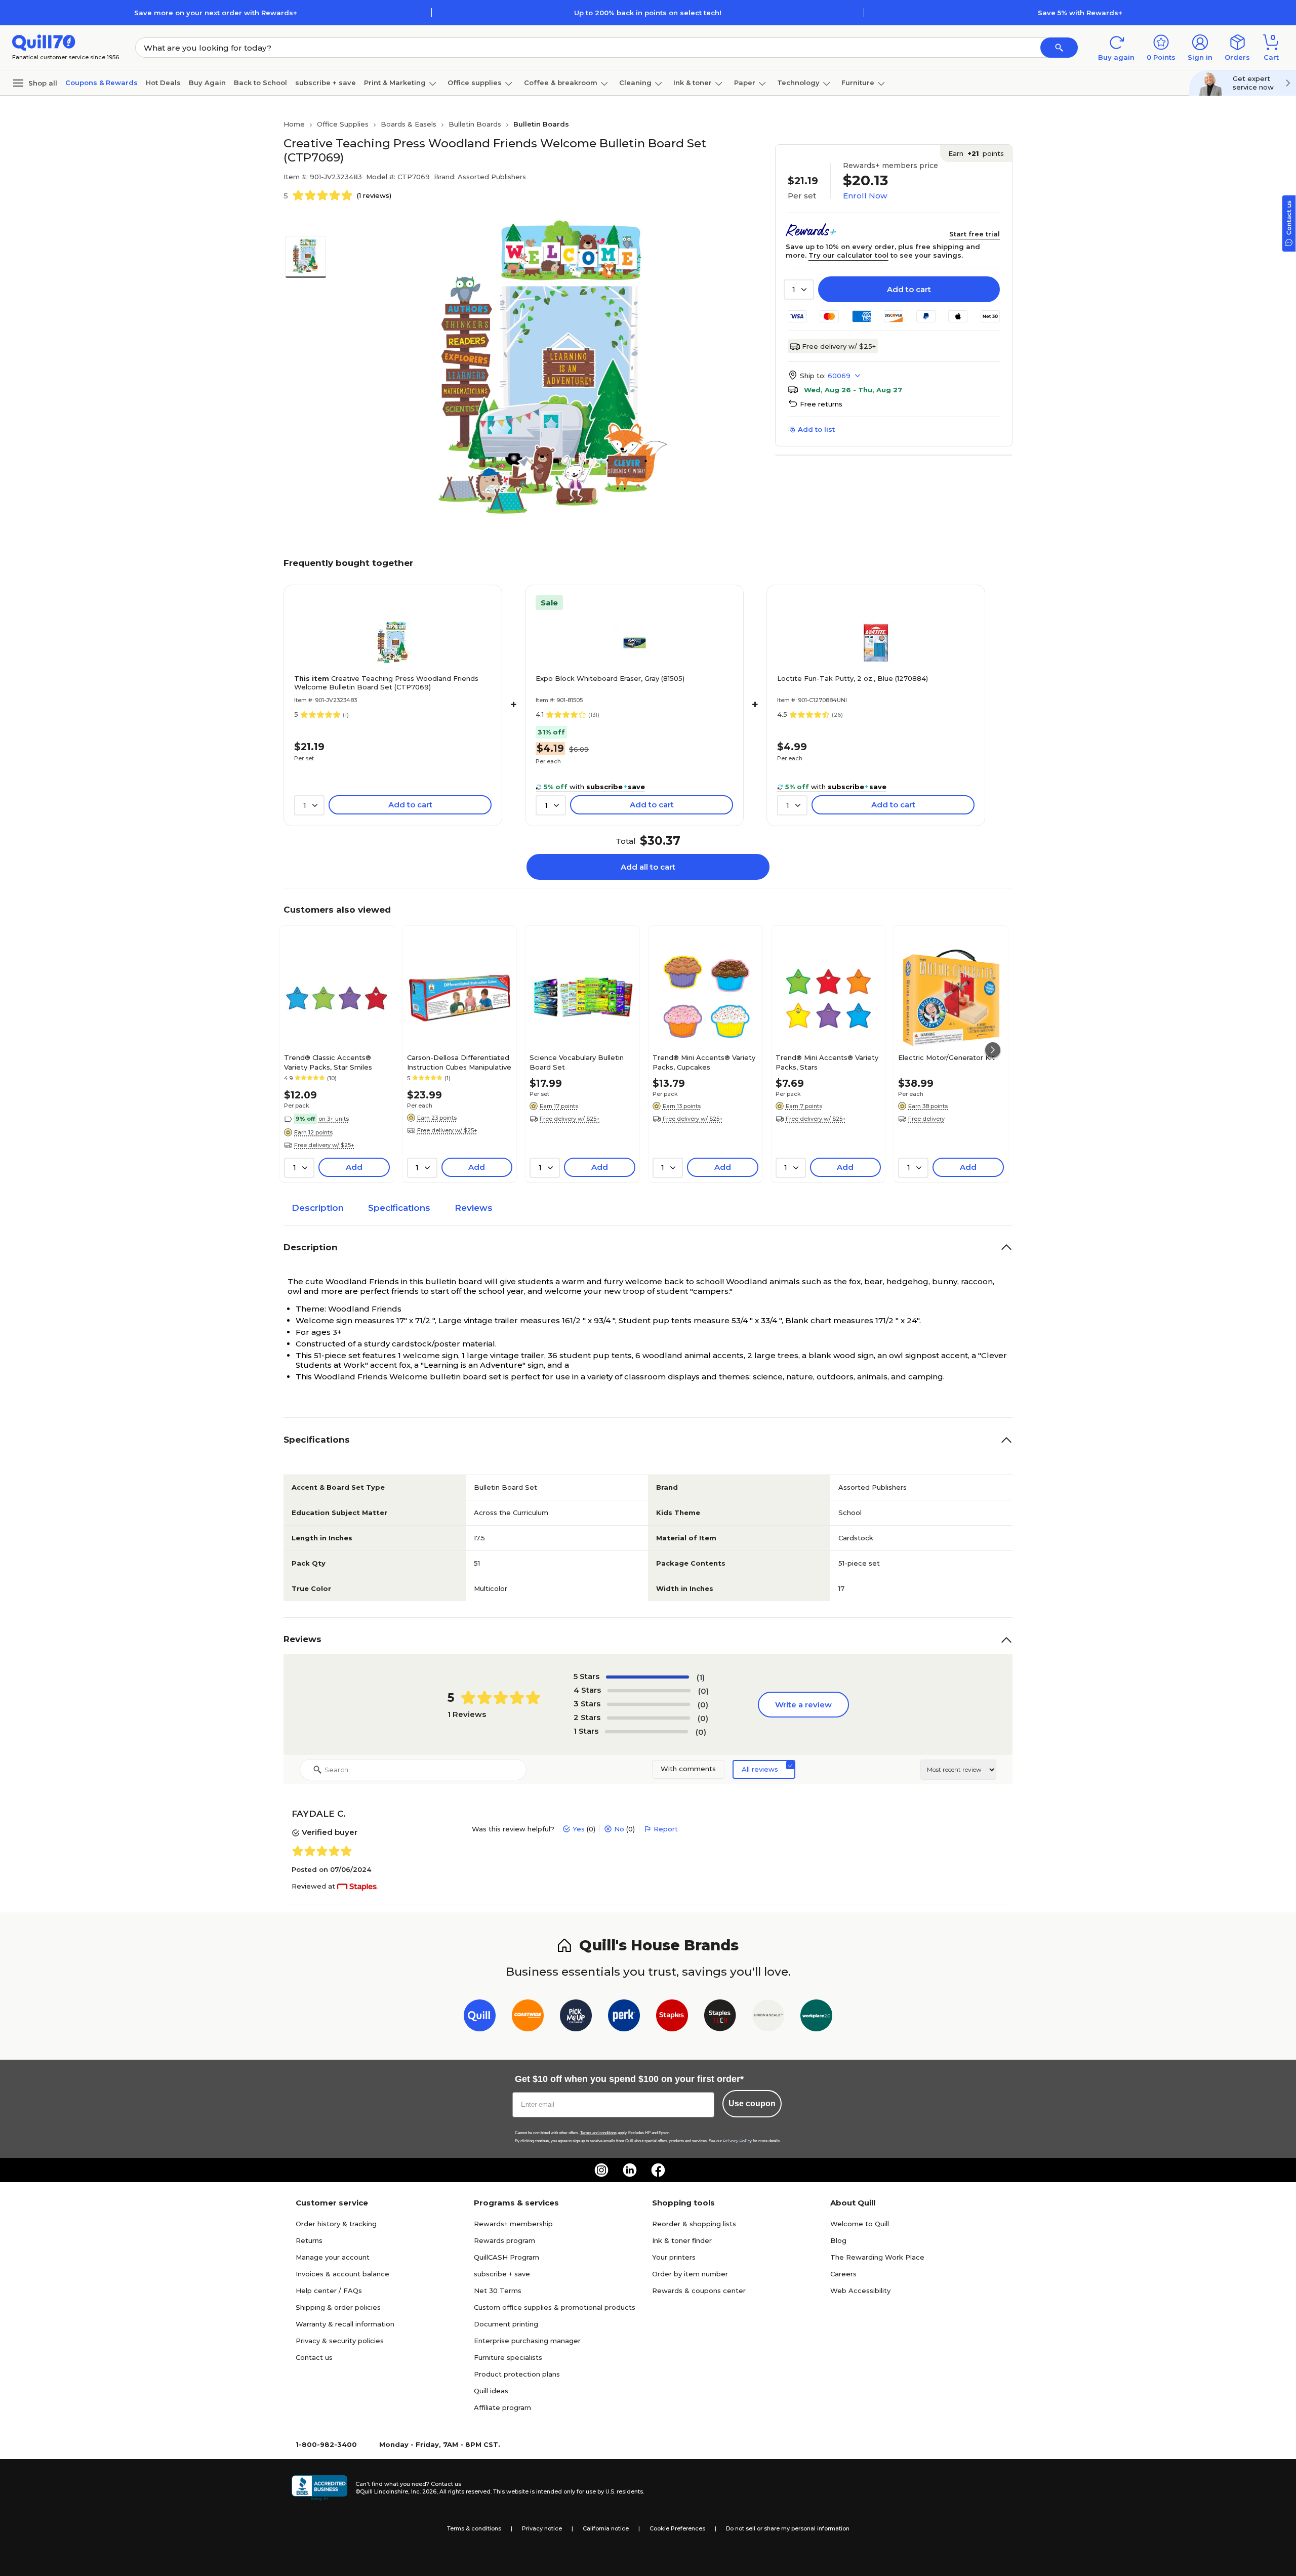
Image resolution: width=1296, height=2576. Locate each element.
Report (666, 1829)
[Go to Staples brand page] (672, 2017)
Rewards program (504, 2240)
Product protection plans (517, 2374)
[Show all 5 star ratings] (647, 1677)
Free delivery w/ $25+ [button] (324, 1145)
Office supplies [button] (475, 83)
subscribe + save (326, 83)
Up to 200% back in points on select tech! (648, 13)
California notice (606, 2528)
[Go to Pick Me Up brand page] (576, 2017)
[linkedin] (630, 2170)
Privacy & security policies (340, 2341)
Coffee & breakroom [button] (561, 83)
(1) (701, 1677)
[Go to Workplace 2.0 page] (816, 2017)
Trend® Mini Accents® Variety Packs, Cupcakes (704, 1062)
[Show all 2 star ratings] (649, 1718)
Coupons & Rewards (102, 83)
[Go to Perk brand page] (624, 2017)
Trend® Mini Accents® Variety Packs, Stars (827, 1062)
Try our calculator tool (848, 255)
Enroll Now (865, 196)
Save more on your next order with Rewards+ (216, 13)
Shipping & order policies (338, 2307)
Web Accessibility (860, 2291)
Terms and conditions (598, 2133)
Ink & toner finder (682, 2240)
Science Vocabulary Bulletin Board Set (577, 1062)
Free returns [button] (821, 404)
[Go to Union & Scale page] (768, 2017)
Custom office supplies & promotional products (555, 2307)
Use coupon (752, 2103)
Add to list (816, 429)
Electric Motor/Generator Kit (946, 1057)
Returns (309, 2240)
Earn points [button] (976, 153)
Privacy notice (542, 2528)
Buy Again (207, 83)
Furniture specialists (508, 2357)
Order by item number (690, 2274)
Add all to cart (648, 867)
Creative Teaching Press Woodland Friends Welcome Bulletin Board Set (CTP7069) (386, 683)
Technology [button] (798, 83)
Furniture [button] (858, 83)
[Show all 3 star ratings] (649, 1704)
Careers (843, 2274)
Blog (838, 2240)
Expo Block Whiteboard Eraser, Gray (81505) (610, 678)
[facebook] (658, 2170)
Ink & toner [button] (693, 83)
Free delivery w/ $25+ (839, 346)
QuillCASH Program (507, 2257)
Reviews (474, 1208)
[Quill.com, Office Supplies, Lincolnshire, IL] (319, 2488)
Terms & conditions (474, 2528)
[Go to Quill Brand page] (480, 2017)
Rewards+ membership (513, 2224)
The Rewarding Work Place (877, 2257)
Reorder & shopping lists (694, 2224)
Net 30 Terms (498, 2291)
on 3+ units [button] (334, 1119)
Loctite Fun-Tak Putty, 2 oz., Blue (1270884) (853, 678)
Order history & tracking (336, 2224)
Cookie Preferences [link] (677, 2528)
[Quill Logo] (44, 42)
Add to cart (909, 289)
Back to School (260, 83)
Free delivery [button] (926, 1119)
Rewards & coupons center (699, 2291)
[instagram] (601, 2170)
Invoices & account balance (342, 2274)
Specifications (399, 1208)
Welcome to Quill (860, 2224)
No (619, 1829)
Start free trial (975, 234)
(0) (703, 1691)
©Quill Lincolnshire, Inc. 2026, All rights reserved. (423, 2491)
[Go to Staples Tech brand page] (720, 2017)
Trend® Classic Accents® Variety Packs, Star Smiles (328, 1062)
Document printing (506, 2324)
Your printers (674, 2257)
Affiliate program (502, 2407)
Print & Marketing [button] (395, 83)
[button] (1059, 48)
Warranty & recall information (345, 2324)
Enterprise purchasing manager (527, 2341)
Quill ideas (491, 2391)
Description (318, 1208)
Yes (579, 1829)
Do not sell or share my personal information (788, 2528)
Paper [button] (745, 83)
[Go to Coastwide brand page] (528, 2017)
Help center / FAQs (329, 2291)
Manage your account (333, 2257)
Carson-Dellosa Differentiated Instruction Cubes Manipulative (459, 1062)
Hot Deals (163, 83)
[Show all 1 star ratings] (646, 1732)
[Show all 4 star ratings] (649, 1691)
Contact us (314, 2357)
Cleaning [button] (635, 83)
